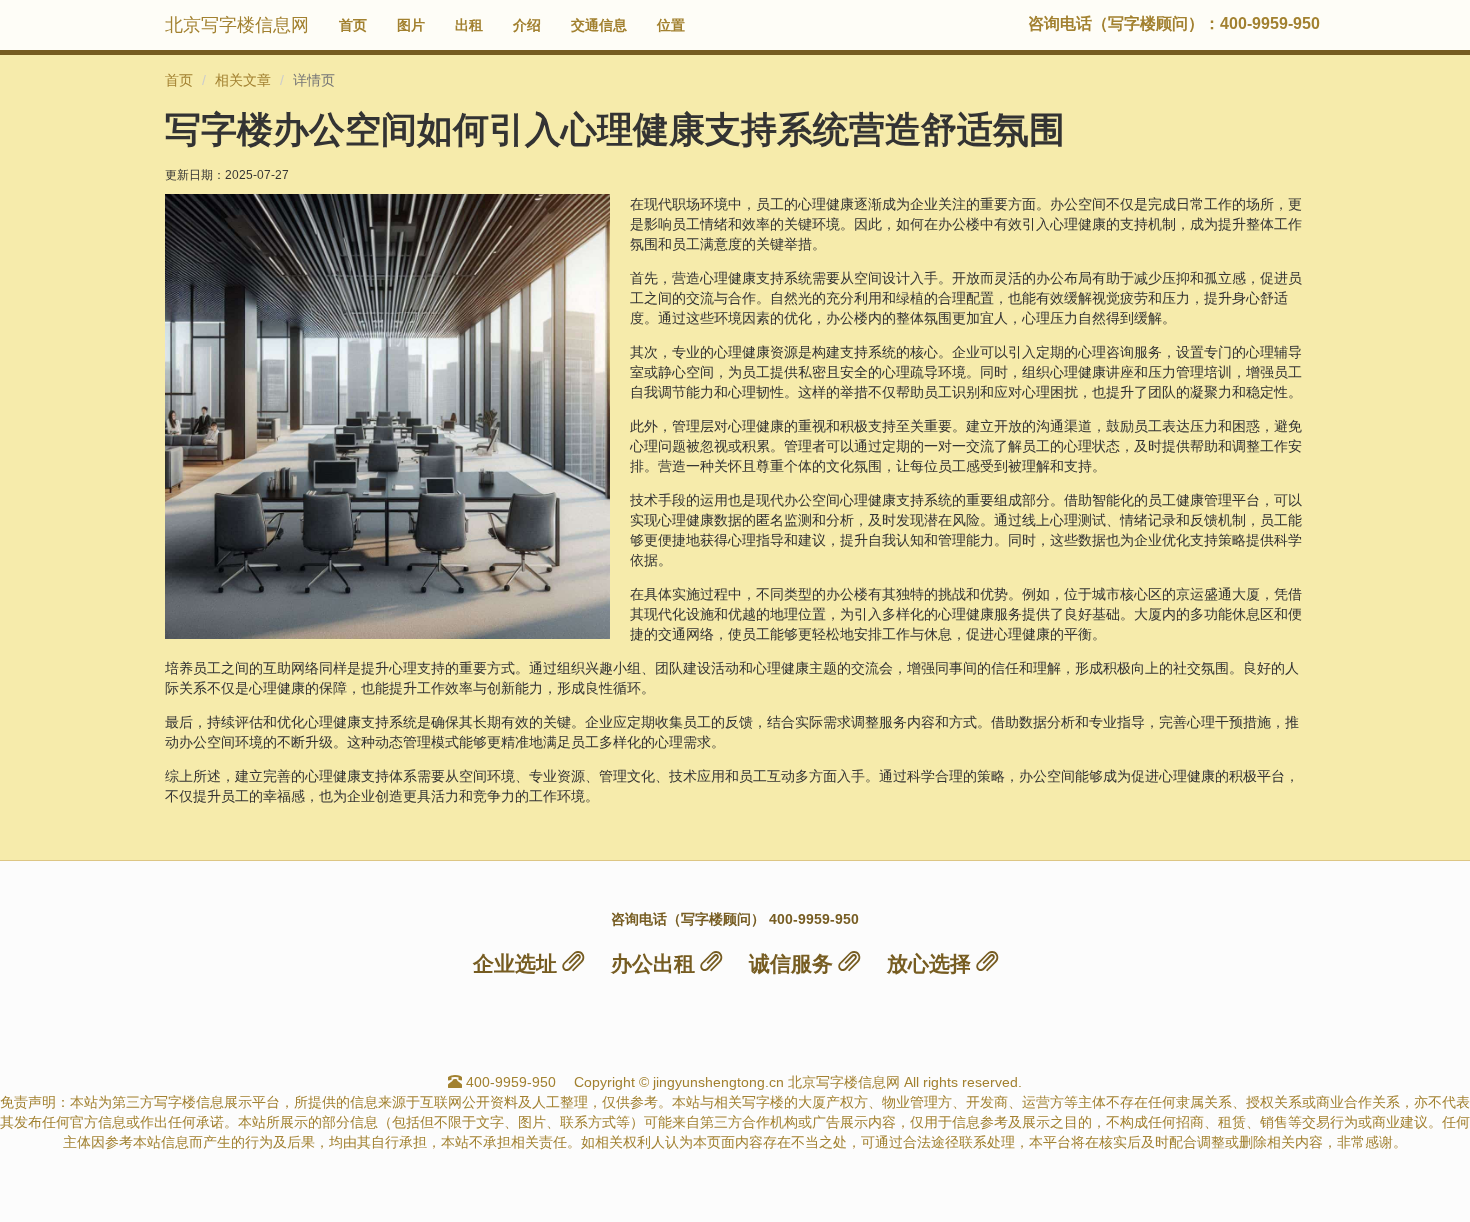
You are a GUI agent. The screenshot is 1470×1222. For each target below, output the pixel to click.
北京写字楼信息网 (237, 25)
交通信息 (599, 25)
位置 (671, 25)
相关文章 (243, 80)
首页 (353, 25)
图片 (411, 25)
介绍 (527, 25)
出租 (469, 25)
